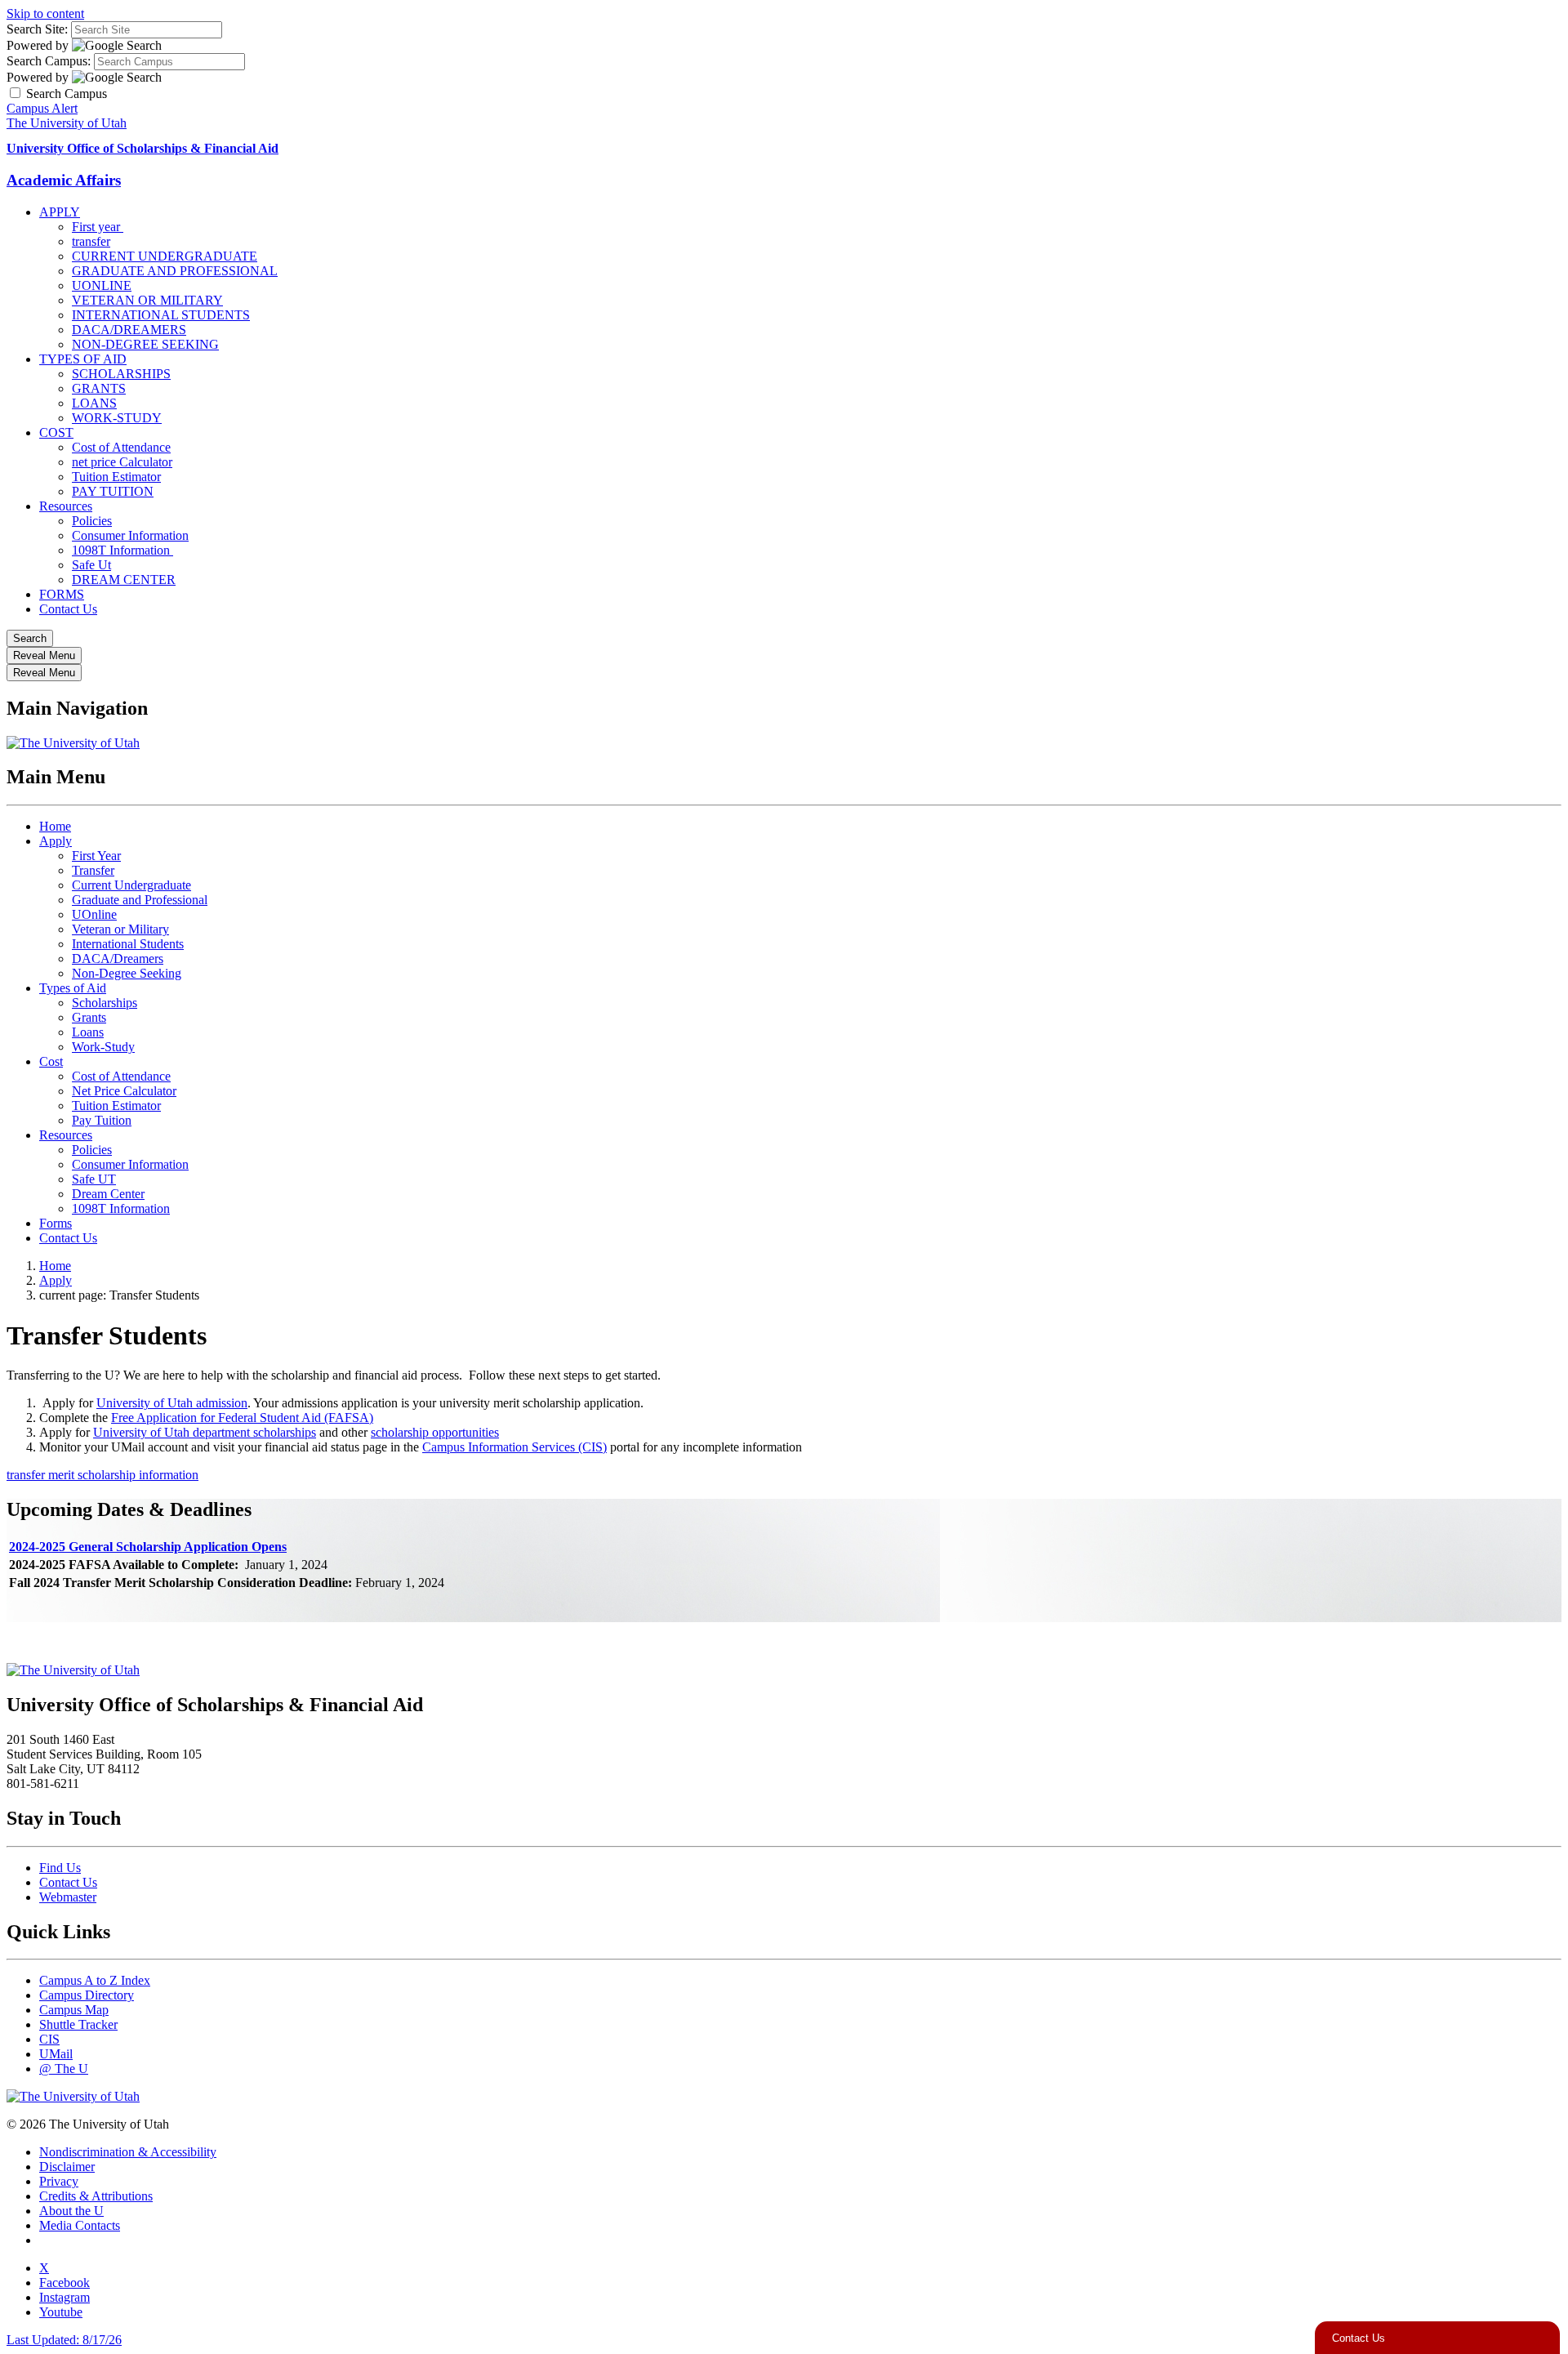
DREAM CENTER (124, 580)
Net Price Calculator (124, 1091)
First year (98, 227)
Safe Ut (91, 565)
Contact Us (68, 609)
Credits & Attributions (96, 2196)
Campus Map (74, 2010)
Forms (56, 1223)
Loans (88, 1032)
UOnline (94, 914)
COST (56, 432)
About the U (71, 2211)
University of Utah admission (172, 1403)
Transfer (93, 870)
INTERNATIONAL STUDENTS (161, 315)
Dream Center (108, 1194)
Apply (56, 841)
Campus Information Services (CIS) (514, 1447)
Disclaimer (67, 2167)
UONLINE (102, 285)
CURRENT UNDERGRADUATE (165, 256)
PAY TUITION (113, 491)
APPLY (60, 212)
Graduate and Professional (140, 900)
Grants (89, 1017)
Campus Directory (87, 1995)
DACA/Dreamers (118, 959)
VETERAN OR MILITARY (147, 300)
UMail (56, 2054)
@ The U (64, 2069)
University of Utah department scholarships (205, 1432)
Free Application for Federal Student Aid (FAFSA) (242, 1418)
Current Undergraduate (131, 885)
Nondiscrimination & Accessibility (128, 2152)
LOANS (94, 403)
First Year (96, 856)
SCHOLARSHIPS (121, 374)
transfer (91, 241)
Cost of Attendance (121, 447)
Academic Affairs (64, 180)
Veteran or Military (120, 929)
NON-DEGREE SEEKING (145, 344)
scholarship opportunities (435, 1432)
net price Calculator (122, 462)
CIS (49, 2039)
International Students (128, 944)
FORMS (62, 594)
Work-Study (103, 1047)
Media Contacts (80, 2225)
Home (55, 826)
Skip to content (45, 13)
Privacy (59, 2181)
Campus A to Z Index (95, 1980)
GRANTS (99, 388)
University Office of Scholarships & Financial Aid (143, 148)
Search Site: (37, 29)
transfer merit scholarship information (102, 1475)
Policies (92, 521)
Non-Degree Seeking (127, 973)
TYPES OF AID (83, 359)
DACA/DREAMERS (129, 330)
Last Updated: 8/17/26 (64, 2340)
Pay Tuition (102, 1120)
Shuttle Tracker (78, 2024)
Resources (66, 506)
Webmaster (68, 1897)
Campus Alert (42, 108)
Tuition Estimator (116, 477)
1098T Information (122, 550)
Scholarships (105, 1003)
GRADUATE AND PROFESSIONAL (175, 271)
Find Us (60, 1868)
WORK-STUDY (117, 418)
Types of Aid (73, 988)
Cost (51, 1061)
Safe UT (94, 1179)
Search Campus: (49, 61)
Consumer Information (130, 535)
